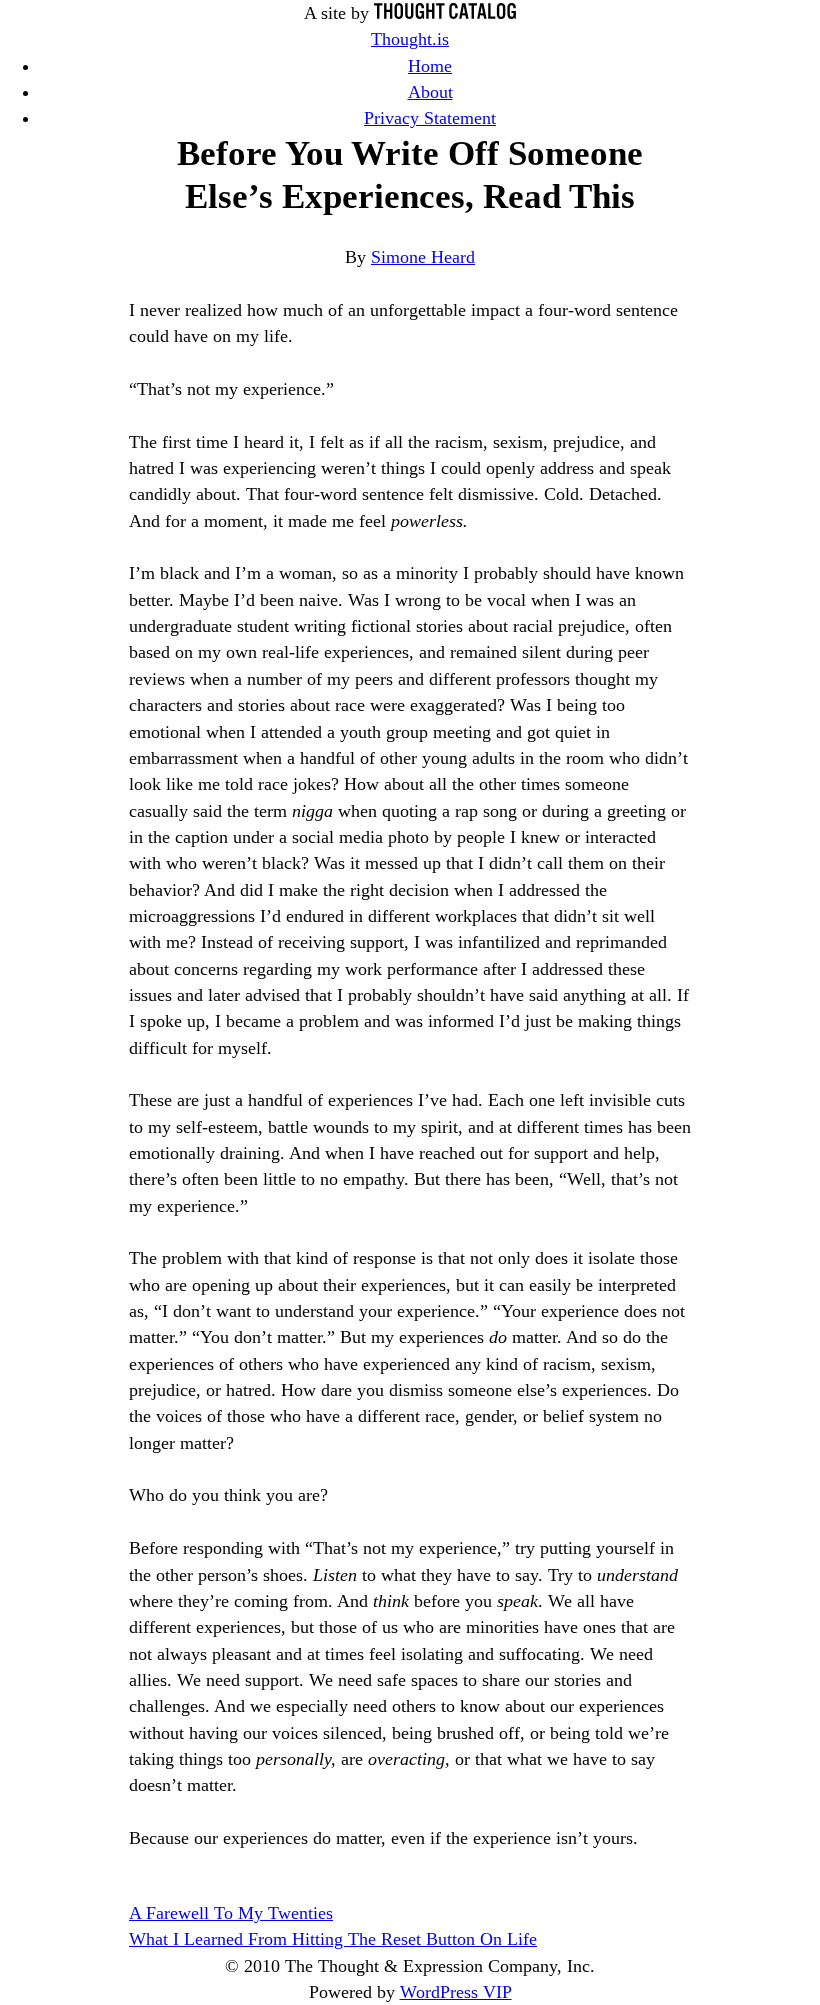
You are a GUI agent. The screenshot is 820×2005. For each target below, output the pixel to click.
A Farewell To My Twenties (231, 1913)
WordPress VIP (456, 1992)
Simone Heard (423, 257)
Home (430, 66)
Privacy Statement (430, 118)
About (430, 92)
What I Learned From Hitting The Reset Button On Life (333, 1939)
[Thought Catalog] (445, 13)
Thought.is (410, 39)
